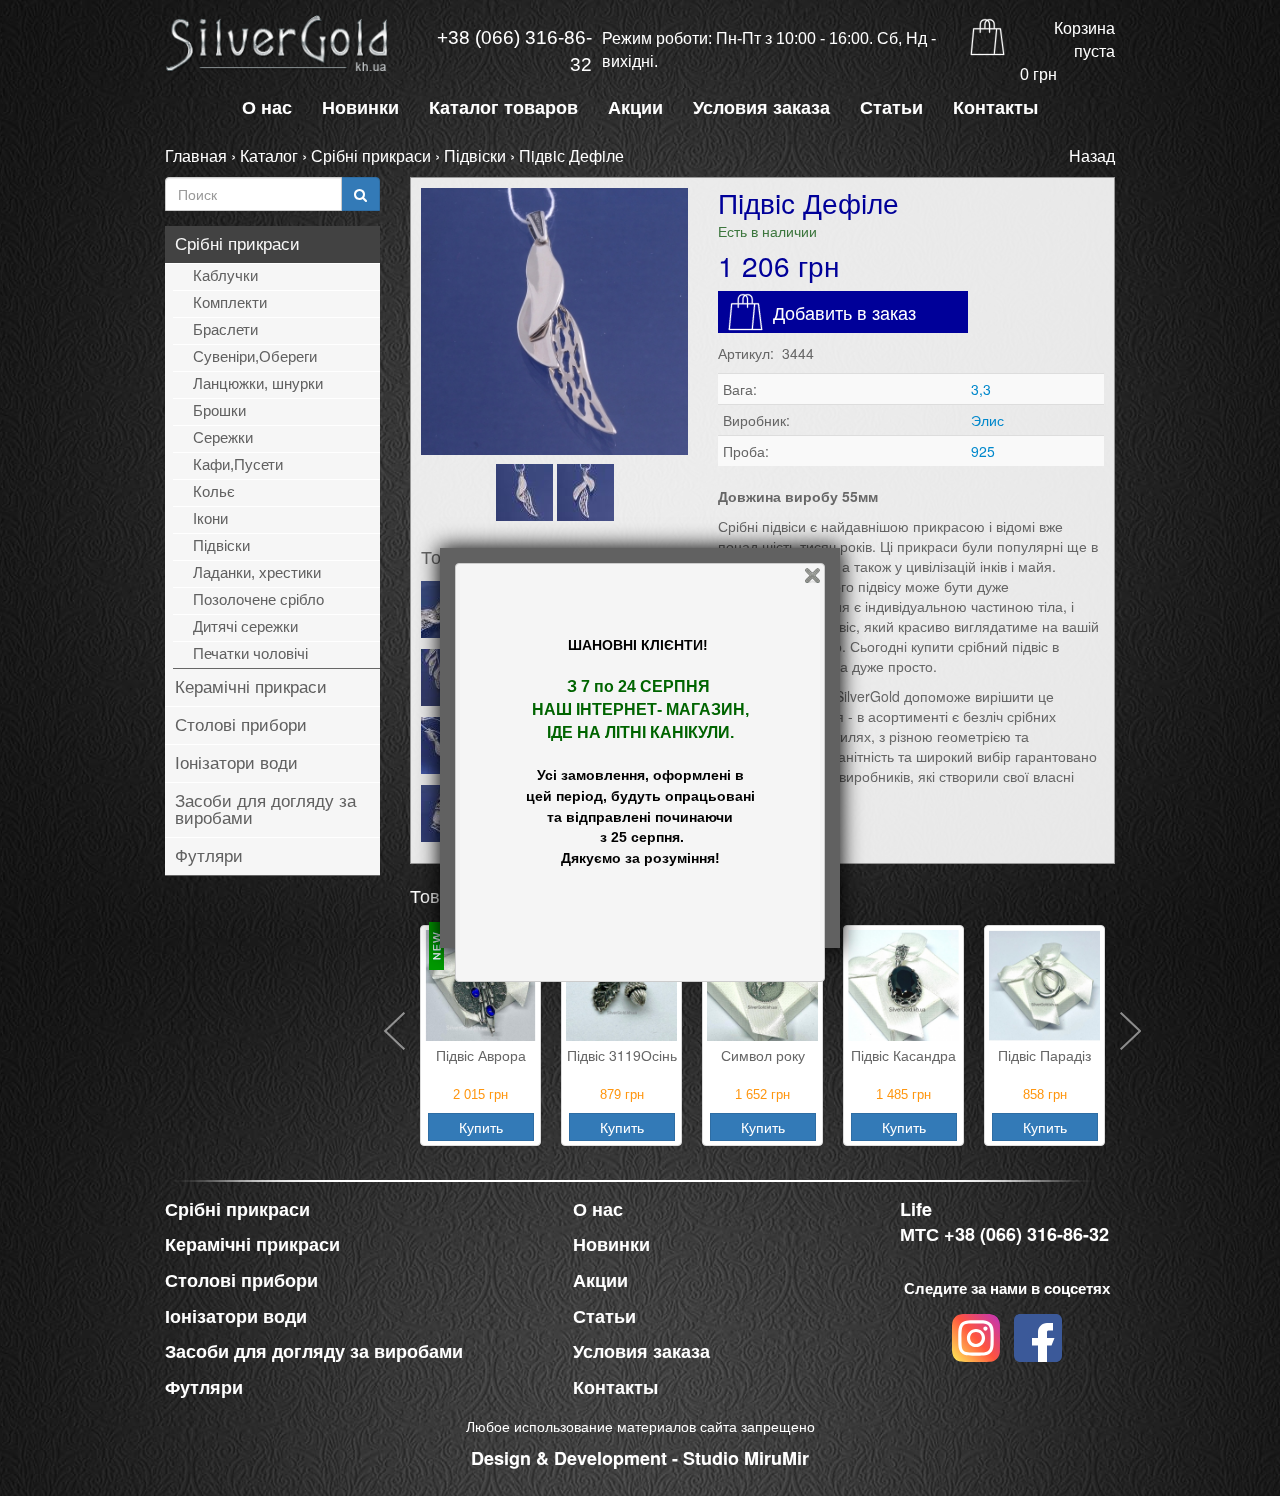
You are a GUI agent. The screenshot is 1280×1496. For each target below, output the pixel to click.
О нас (267, 108)
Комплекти (230, 302)
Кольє (214, 491)
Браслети (225, 329)
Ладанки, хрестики (257, 572)
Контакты (995, 108)
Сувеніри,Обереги (255, 356)
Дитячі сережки (245, 626)
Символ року (763, 1055)
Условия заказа (761, 108)
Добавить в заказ (844, 312)
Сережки (223, 437)
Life (916, 1209)
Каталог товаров (503, 108)
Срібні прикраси (371, 155)
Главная (196, 155)
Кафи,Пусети (238, 464)
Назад (1092, 155)
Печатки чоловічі (250, 653)
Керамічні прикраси (251, 687)
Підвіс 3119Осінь (622, 1055)
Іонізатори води (236, 763)
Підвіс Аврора (481, 1055)
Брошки (219, 410)
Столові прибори (241, 725)
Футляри (209, 856)
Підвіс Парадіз (1044, 1055)
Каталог (269, 155)
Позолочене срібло (258, 599)
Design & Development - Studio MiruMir (640, 1458)
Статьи (891, 108)
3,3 (981, 389)
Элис (987, 420)
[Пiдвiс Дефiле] (554, 321)
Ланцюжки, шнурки (258, 383)
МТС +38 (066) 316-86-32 (1004, 1234)
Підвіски (475, 155)
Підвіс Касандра (903, 1055)
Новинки (360, 108)
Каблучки (225, 275)
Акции (635, 108)
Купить (481, 1127)
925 (983, 451)
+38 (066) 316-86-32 (514, 51)
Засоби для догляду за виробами (265, 810)
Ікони (210, 518)
